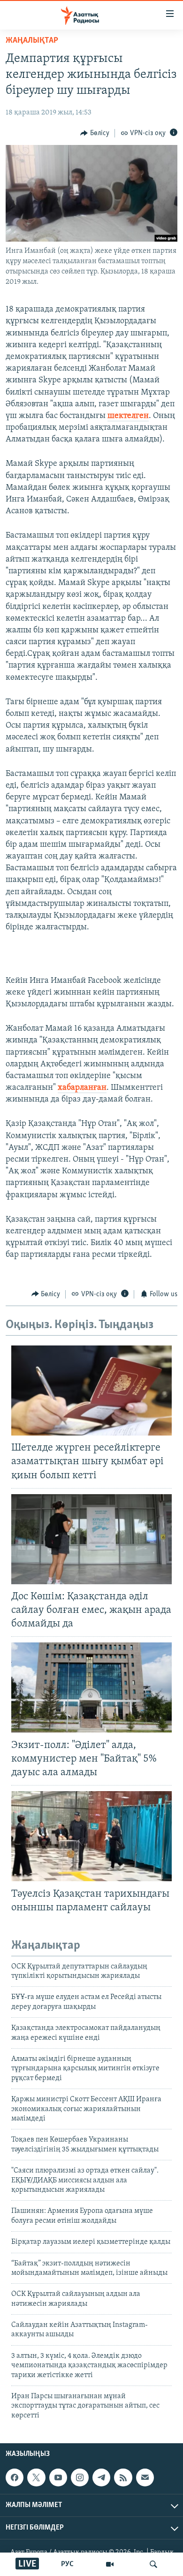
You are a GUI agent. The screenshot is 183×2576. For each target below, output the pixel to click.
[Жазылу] (145, 2477)
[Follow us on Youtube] (58, 2477)
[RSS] (123, 2477)
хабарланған (82, 1088)
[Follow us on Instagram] (80, 2477)
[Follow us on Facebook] (15, 2477)
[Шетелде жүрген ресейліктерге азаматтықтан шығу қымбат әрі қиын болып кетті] (91, 1391)
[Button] (95, 133)
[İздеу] (153, 2564)
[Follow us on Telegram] (101, 2477)
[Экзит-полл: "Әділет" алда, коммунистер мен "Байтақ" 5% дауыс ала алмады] (91, 1687)
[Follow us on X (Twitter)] (36, 2477)
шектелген (128, 416)
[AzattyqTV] (110, 2564)
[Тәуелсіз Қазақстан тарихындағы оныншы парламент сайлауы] (91, 1836)
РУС (67, 2564)
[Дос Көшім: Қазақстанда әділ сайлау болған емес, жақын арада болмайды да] (91, 1539)
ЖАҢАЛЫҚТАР (32, 41)
